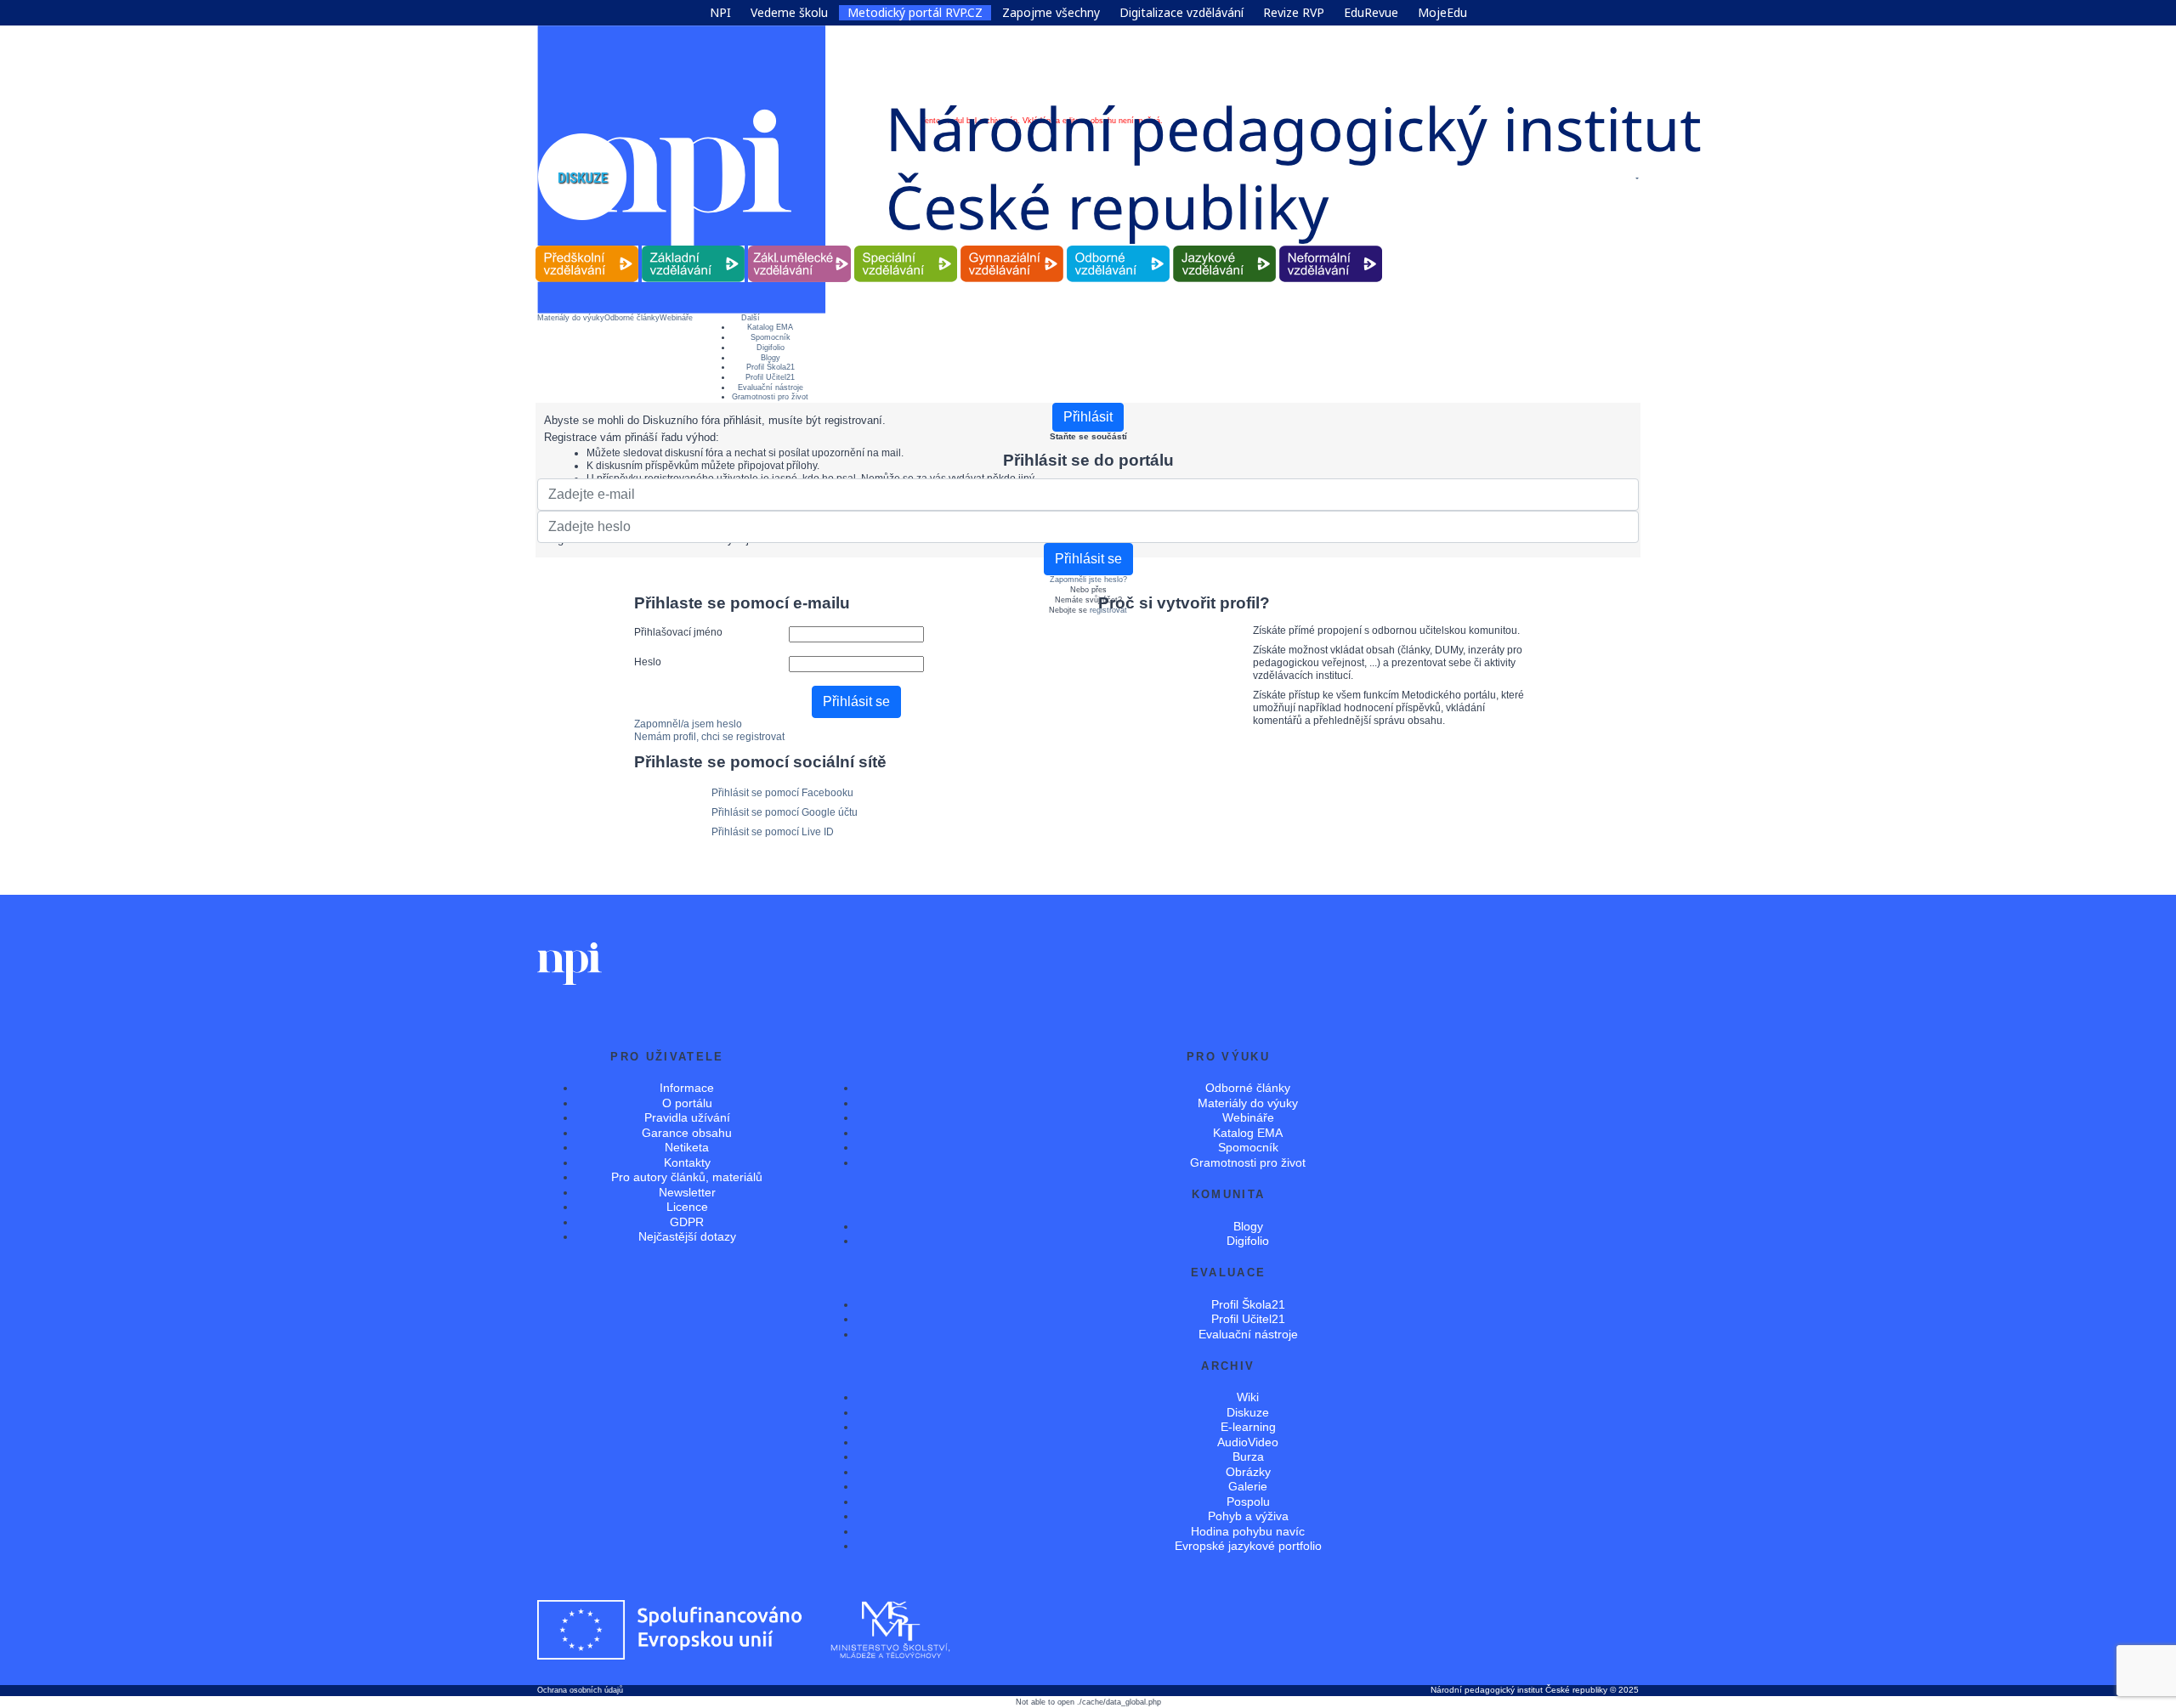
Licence (687, 1207)
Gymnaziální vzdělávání (1012, 246)
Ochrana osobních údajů (580, 1690)
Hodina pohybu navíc (1248, 1531)
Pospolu (1248, 1502)
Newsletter (687, 1192)
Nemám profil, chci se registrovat (709, 737)
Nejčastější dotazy (687, 1236)
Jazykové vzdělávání (1225, 246)
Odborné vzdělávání (1119, 246)
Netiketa (687, 1147)
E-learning (1248, 1427)
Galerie (1248, 1486)
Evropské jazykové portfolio (1248, 1546)
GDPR (687, 1222)
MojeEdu (1442, 13)
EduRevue (1371, 13)
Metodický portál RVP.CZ (915, 13)
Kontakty (687, 1162)
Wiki (1248, 1397)
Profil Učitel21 (770, 377)
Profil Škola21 (771, 367)
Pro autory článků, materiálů (687, 1177)
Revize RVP (1294, 13)
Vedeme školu (789, 13)
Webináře (676, 318)
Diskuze (1248, 1412)
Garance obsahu (687, 1133)
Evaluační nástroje (771, 387)
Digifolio (771, 348)
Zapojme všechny (1051, 13)
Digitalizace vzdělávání (1181, 13)
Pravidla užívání (687, 1117)
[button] (1636, 178)
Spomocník (771, 337)
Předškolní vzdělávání (587, 246)
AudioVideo (1248, 1442)
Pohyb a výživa (1248, 1516)
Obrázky (1248, 1472)
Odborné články (632, 318)
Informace (687, 1088)
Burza (1248, 1456)
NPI (720, 13)
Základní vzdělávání (694, 246)
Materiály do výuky (571, 318)
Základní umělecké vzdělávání (799, 246)
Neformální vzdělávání (1331, 246)
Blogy (771, 358)
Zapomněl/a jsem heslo (688, 724)
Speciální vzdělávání (906, 246)
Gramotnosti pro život (770, 397)
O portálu (687, 1103)
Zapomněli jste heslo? (1088, 580)
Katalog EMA (770, 327)
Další (751, 318)
